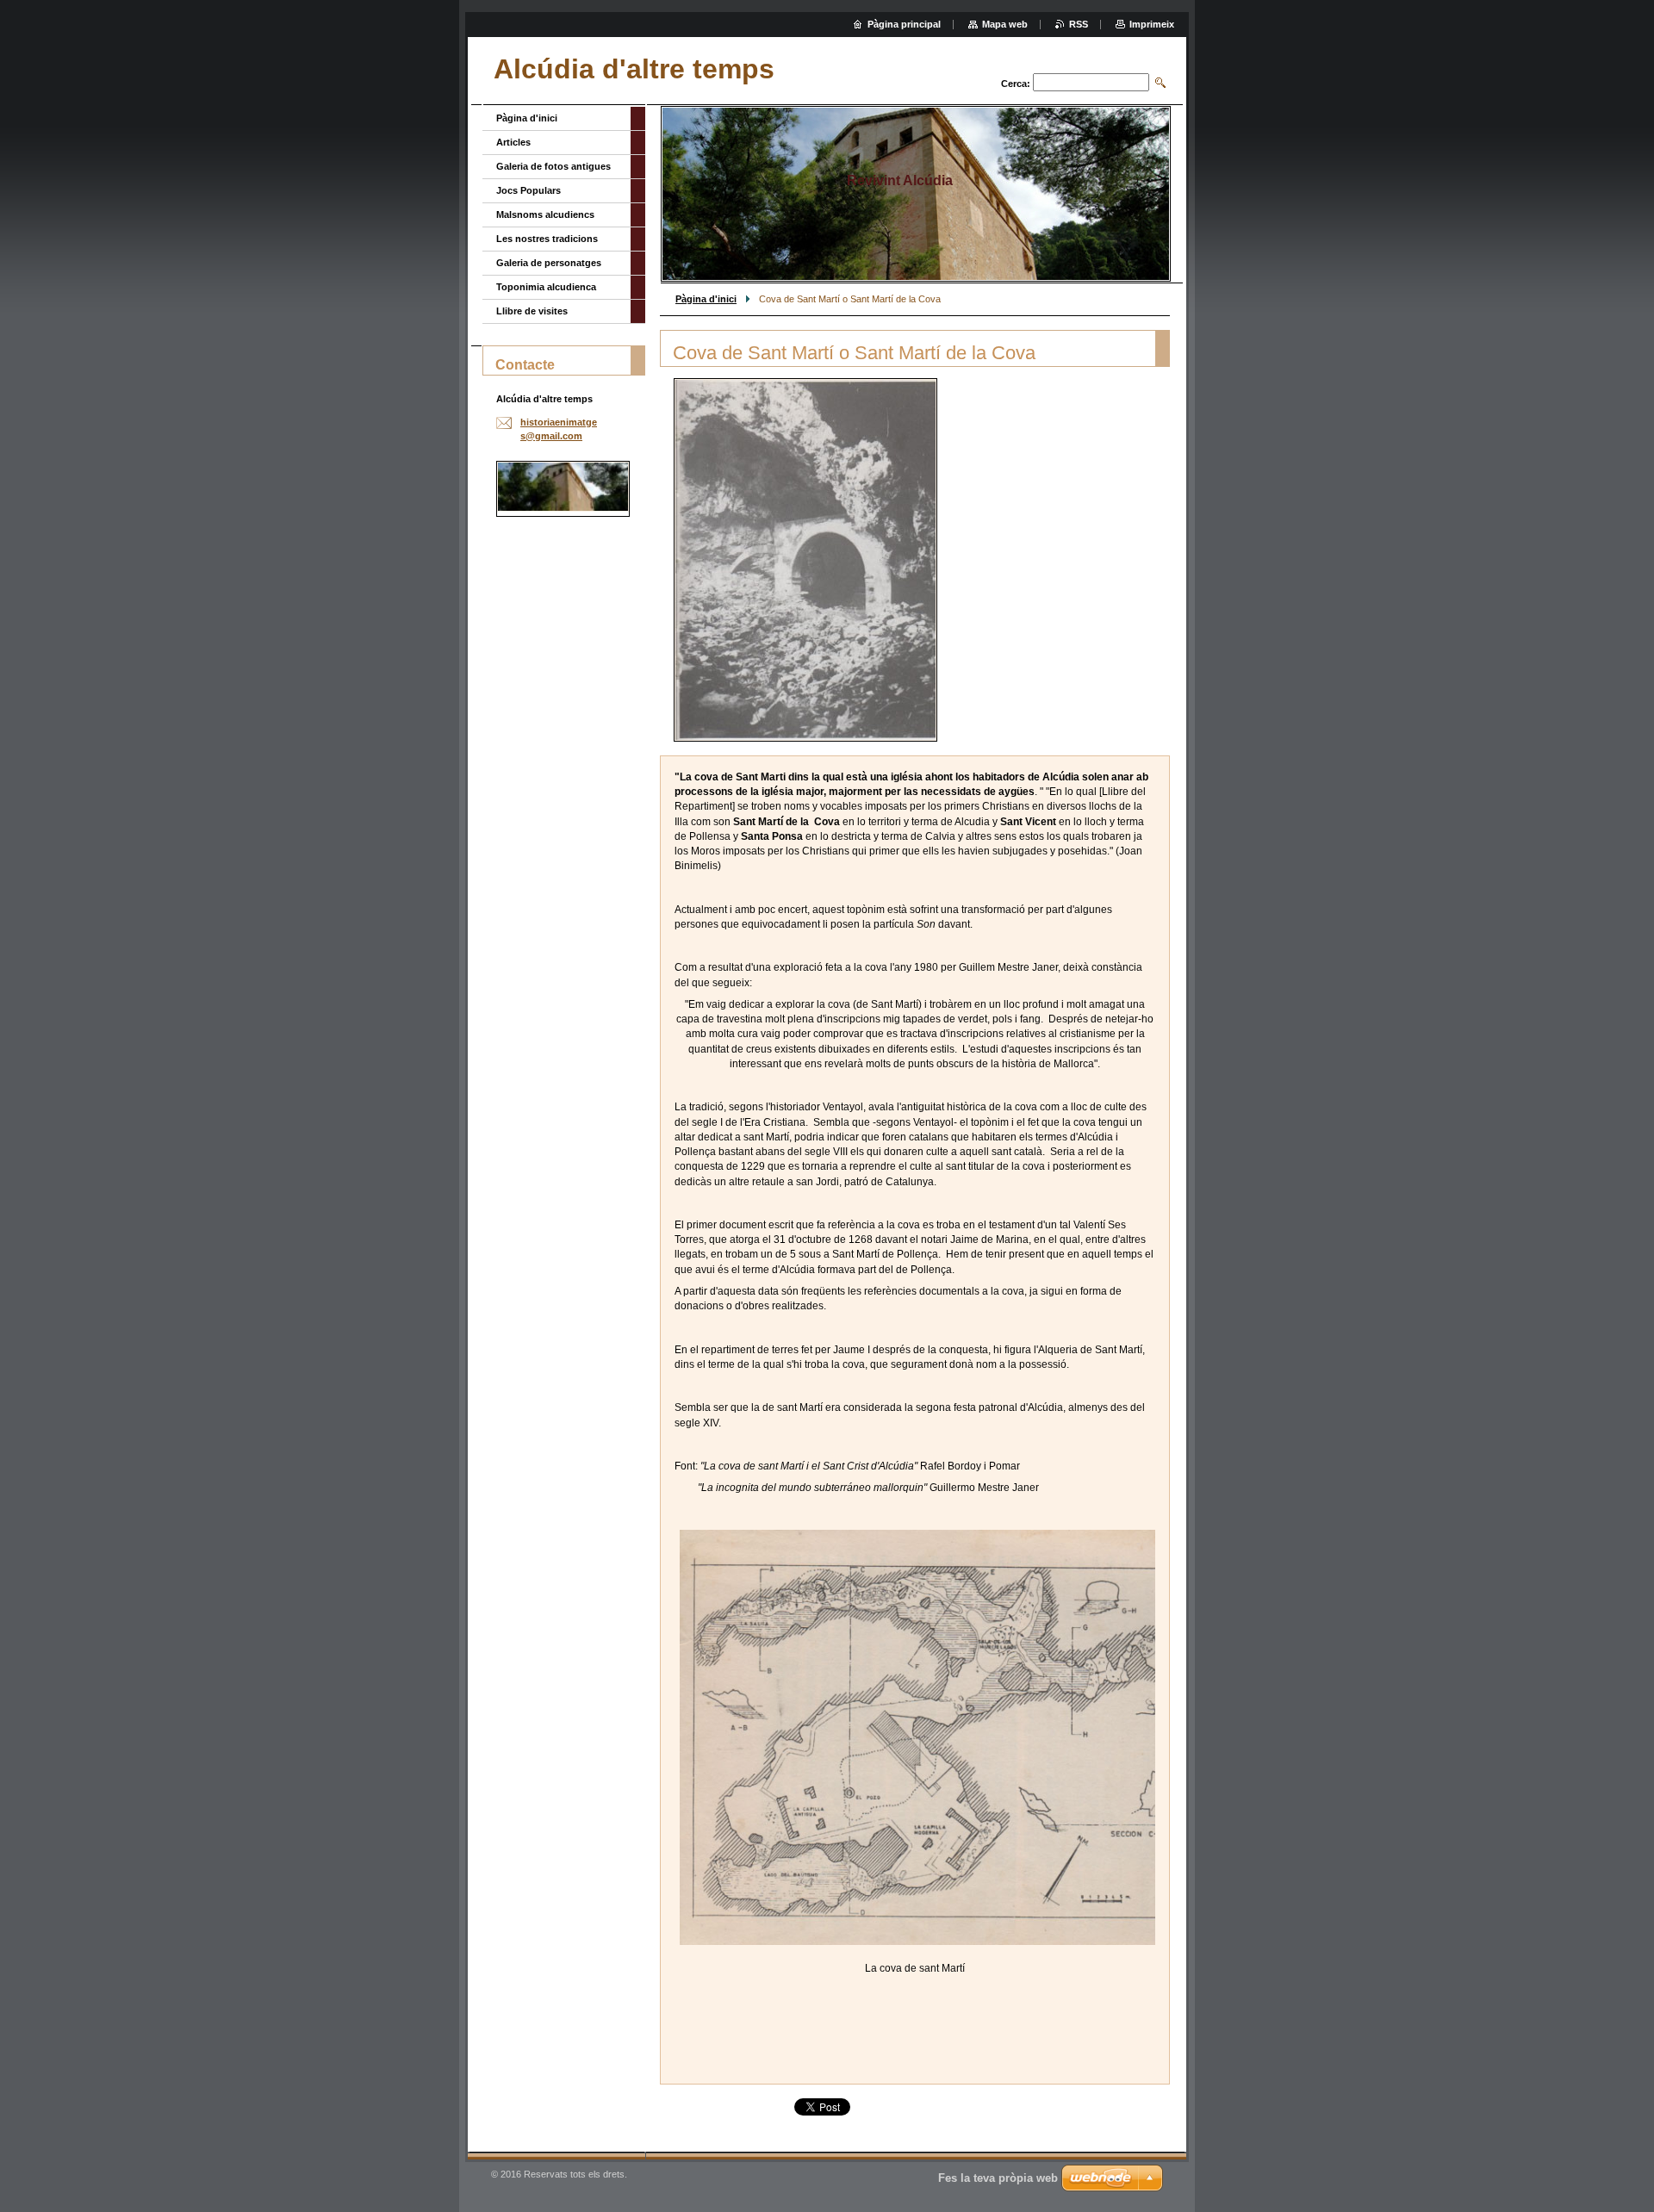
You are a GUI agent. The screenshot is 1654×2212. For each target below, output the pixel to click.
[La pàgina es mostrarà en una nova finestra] (805, 560)
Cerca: (1016, 84)
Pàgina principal (904, 24)
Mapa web (1005, 24)
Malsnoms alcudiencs (545, 214)
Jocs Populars (529, 190)
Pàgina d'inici (706, 299)
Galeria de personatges (549, 263)
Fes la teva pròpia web (998, 2178)
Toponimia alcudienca (546, 287)
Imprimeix (1152, 24)
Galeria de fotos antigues (553, 166)
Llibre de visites (532, 311)
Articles (513, 142)
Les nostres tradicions (547, 239)
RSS (1079, 24)
